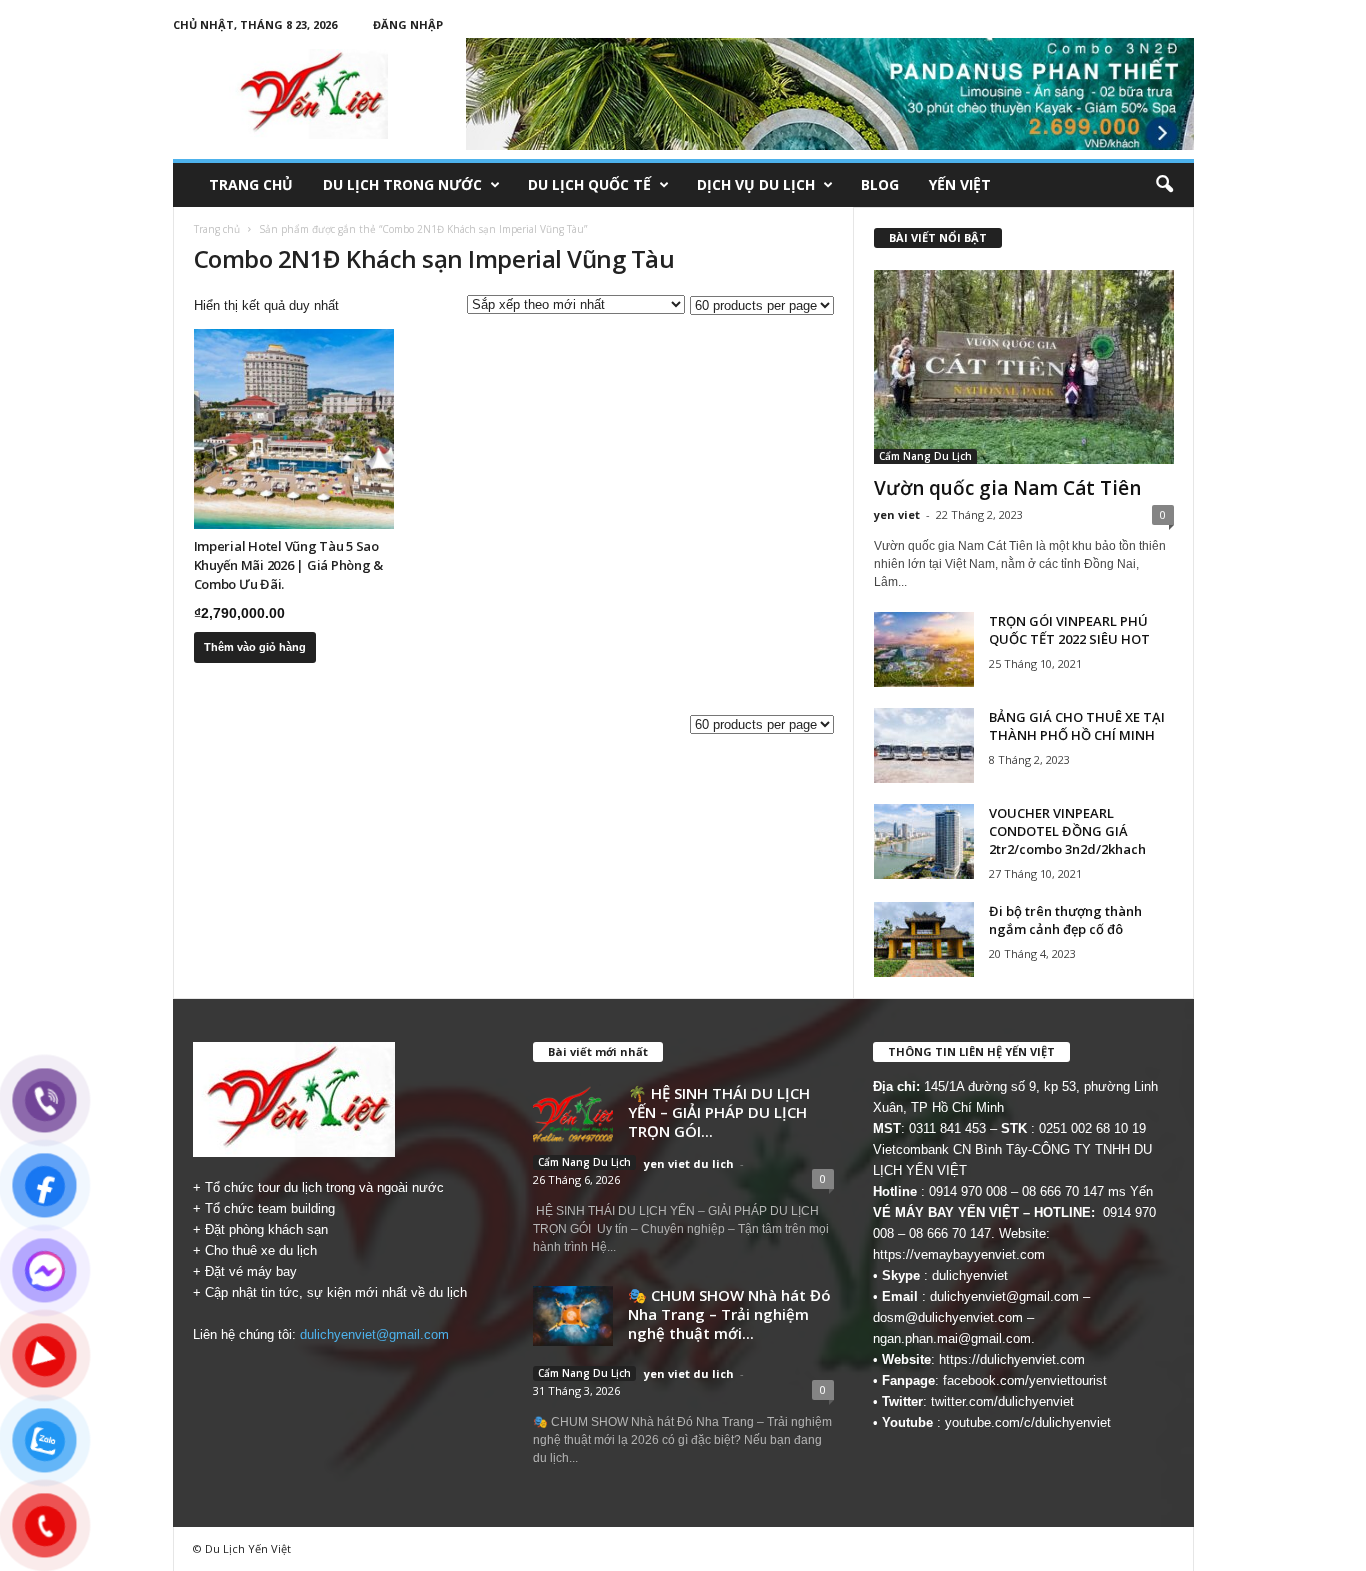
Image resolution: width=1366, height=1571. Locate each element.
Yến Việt (960, 184)
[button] (1164, 185)
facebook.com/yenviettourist (1025, 1380)
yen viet (897, 514)
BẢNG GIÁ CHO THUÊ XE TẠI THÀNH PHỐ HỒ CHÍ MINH (1077, 726)
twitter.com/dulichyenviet (1002, 1401)
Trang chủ (251, 184)
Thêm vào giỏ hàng (255, 647)
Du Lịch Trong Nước (402, 184)
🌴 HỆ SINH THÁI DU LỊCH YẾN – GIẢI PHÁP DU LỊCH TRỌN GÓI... (719, 1112)
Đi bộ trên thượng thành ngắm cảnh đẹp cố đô (1065, 920)
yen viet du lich (689, 1163)
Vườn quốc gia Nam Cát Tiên (1007, 488)
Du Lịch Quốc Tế (589, 184)
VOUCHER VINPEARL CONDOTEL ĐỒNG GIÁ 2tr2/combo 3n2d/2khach (1067, 831)
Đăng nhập (408, 24)
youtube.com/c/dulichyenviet (1028, 1422)
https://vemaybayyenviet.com (959, 1254)
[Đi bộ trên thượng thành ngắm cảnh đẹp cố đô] (924, 939)
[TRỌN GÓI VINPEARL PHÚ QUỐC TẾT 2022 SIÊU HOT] (924, 649)
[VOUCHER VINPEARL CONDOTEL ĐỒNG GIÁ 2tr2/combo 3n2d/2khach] (924, 841)
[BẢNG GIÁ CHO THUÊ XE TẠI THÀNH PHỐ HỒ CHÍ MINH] (924, 745)
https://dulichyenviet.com (1012, 1359)
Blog (880, 184)
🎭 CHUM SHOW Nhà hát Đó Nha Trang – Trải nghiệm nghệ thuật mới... (729, 1314)
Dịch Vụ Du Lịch (756, 184)
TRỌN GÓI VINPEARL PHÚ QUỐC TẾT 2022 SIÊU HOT (1069, 630)
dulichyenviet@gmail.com (374, 1334)
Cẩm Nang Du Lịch (925, 456)
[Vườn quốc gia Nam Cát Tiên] (1024, 367)
